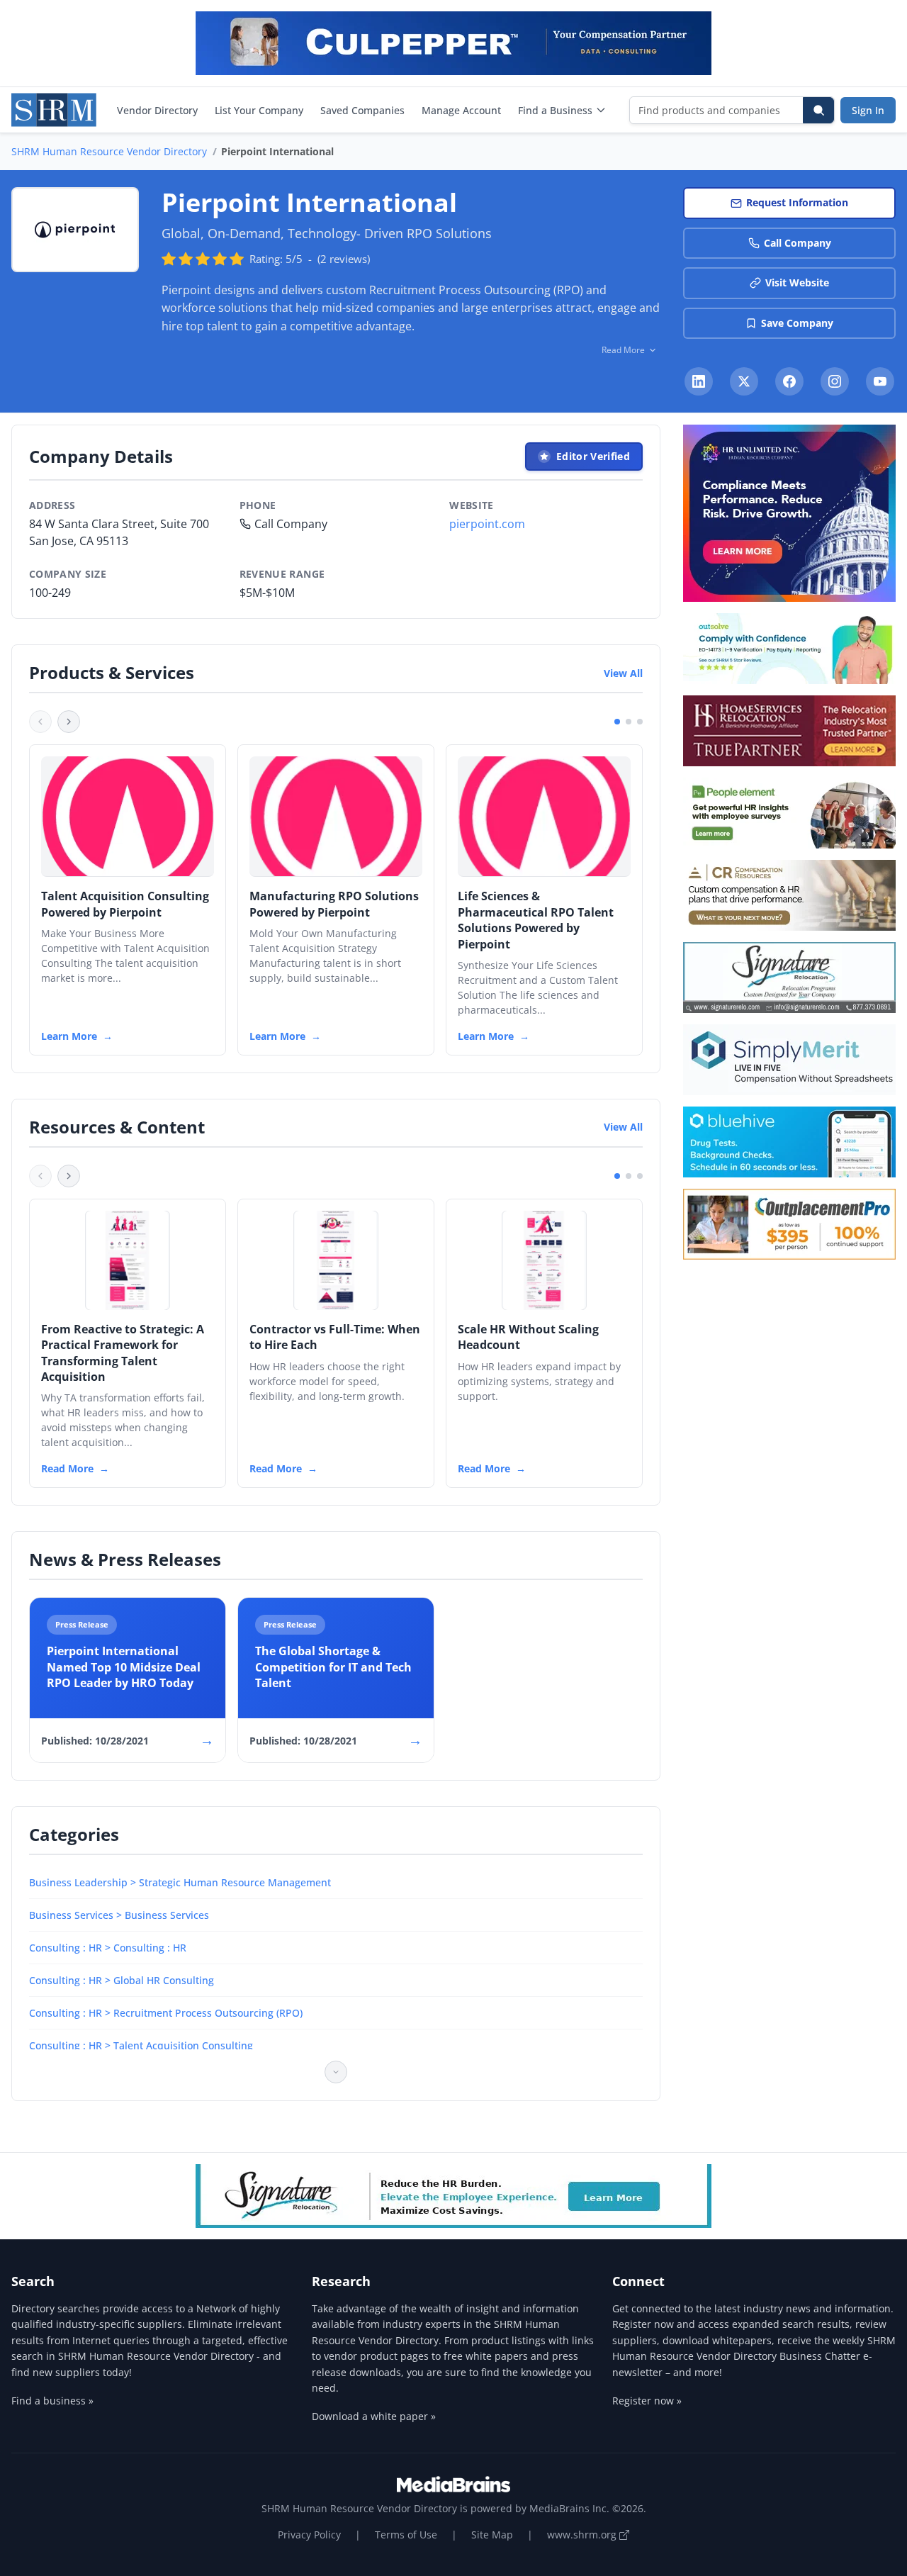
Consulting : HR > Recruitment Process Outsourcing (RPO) (166, 2013)
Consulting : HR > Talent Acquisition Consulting (141, 2045)
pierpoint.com (487, 524)
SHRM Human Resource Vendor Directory (109, 151)
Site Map (492, 2535)
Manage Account (461, 110)
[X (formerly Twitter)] (744, 381)
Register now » (647, 2401)
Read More (67, 1468)
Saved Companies (362, 110)
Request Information (797, 202)
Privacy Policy (309, 2535)
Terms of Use (406, 2535)
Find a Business (555, 110)
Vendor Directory (157, 110)
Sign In (868, 110)
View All (623, 673)
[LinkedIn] (699, 381)
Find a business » (52, 2401)
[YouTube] (880, 381)
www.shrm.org (583, 2535)
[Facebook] (789, 381)
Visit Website (797, 282)
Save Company (797, 323)
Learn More (69, 1036)
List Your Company (259, 110)
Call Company (798, 243)
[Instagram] (835, 381)
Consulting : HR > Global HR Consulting (122, 1980)
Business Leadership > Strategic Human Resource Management (180, 1882)
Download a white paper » (374, 2416)
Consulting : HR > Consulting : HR (108, 1948)
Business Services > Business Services (119, 1915)
